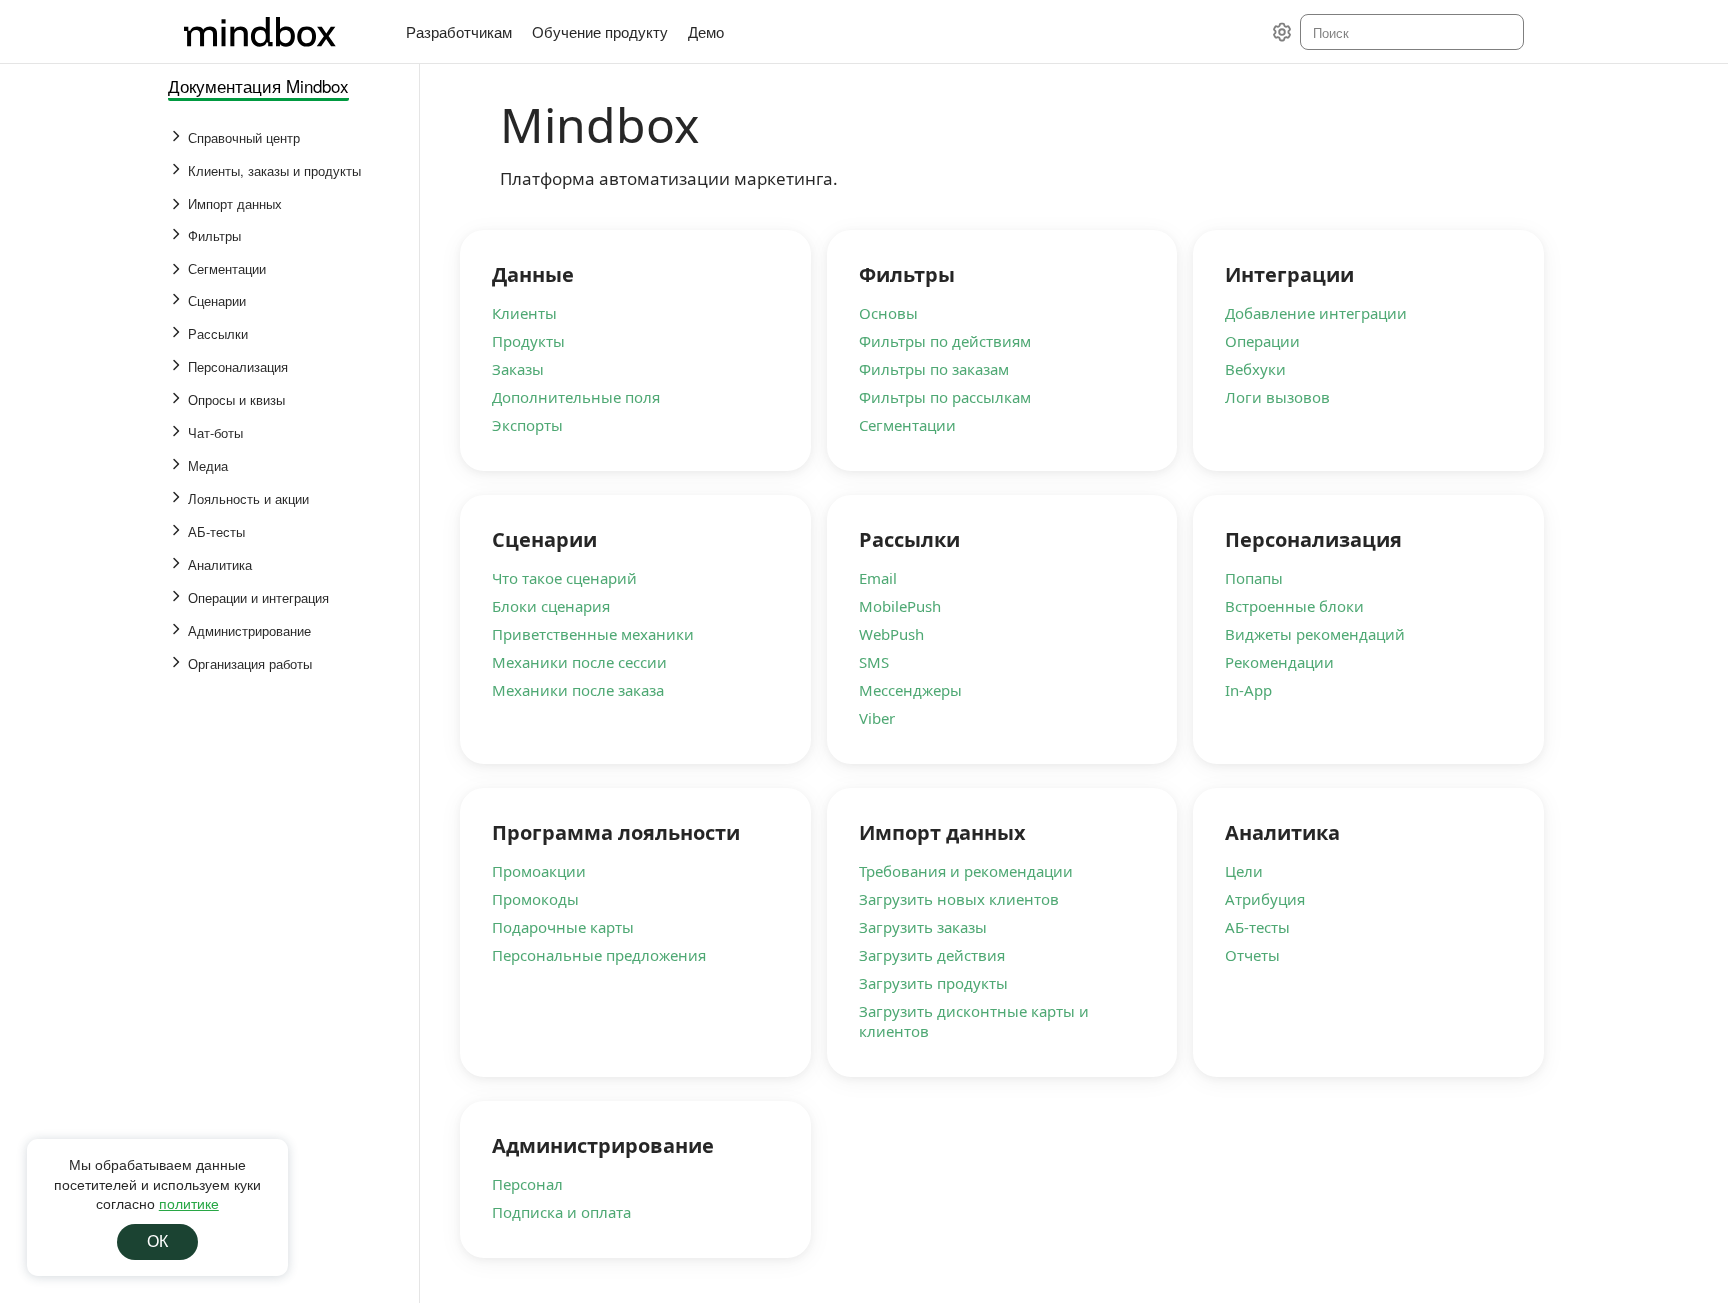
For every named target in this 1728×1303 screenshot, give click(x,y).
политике (189, 1203)
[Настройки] (1282, 32)
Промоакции (539, 871)
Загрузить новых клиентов (959, 899)
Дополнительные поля (576, 397)
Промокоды (535, 899)
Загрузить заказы (923, 927)
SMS (874, 662)
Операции (1262, 341)
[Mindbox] (279, 32)
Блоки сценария (551, 606)
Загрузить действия (932, 955)
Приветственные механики (593, 634)
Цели (1244, 871)
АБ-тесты (1257, 927)
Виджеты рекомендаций (1315, 634)
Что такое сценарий (564, 578)
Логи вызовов (1277, 397)
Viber (877, 718)
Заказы (518, 369)
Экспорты (527, 425)
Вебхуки (1255, 369)
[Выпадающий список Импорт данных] (178, 204)
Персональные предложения (599, 955)
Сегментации (907, 425)
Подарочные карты (563, 927)
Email (878, 578)
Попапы (1254, 578)
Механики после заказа (578, 690)
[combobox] (1410, 32)
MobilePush (900, 606)
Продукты (528, 341)
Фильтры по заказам (934, 369)
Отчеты (1252, 955)
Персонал (527, 1184)
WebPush (891, 634)
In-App (1248, 690)
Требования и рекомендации (966, 871)
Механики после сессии (579, 662)
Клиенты (524, 313)
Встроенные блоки (1294, 606)
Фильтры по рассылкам (945, 397)
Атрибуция (1265, 899)
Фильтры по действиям (945, 341)
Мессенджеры (910, 690)
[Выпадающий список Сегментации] (178, 269)
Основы (888, 313)
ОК (157, 1241)
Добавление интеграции (1316, 313)
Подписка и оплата (561, 1212)
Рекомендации (1279, 662)
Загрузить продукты (933, 983)
